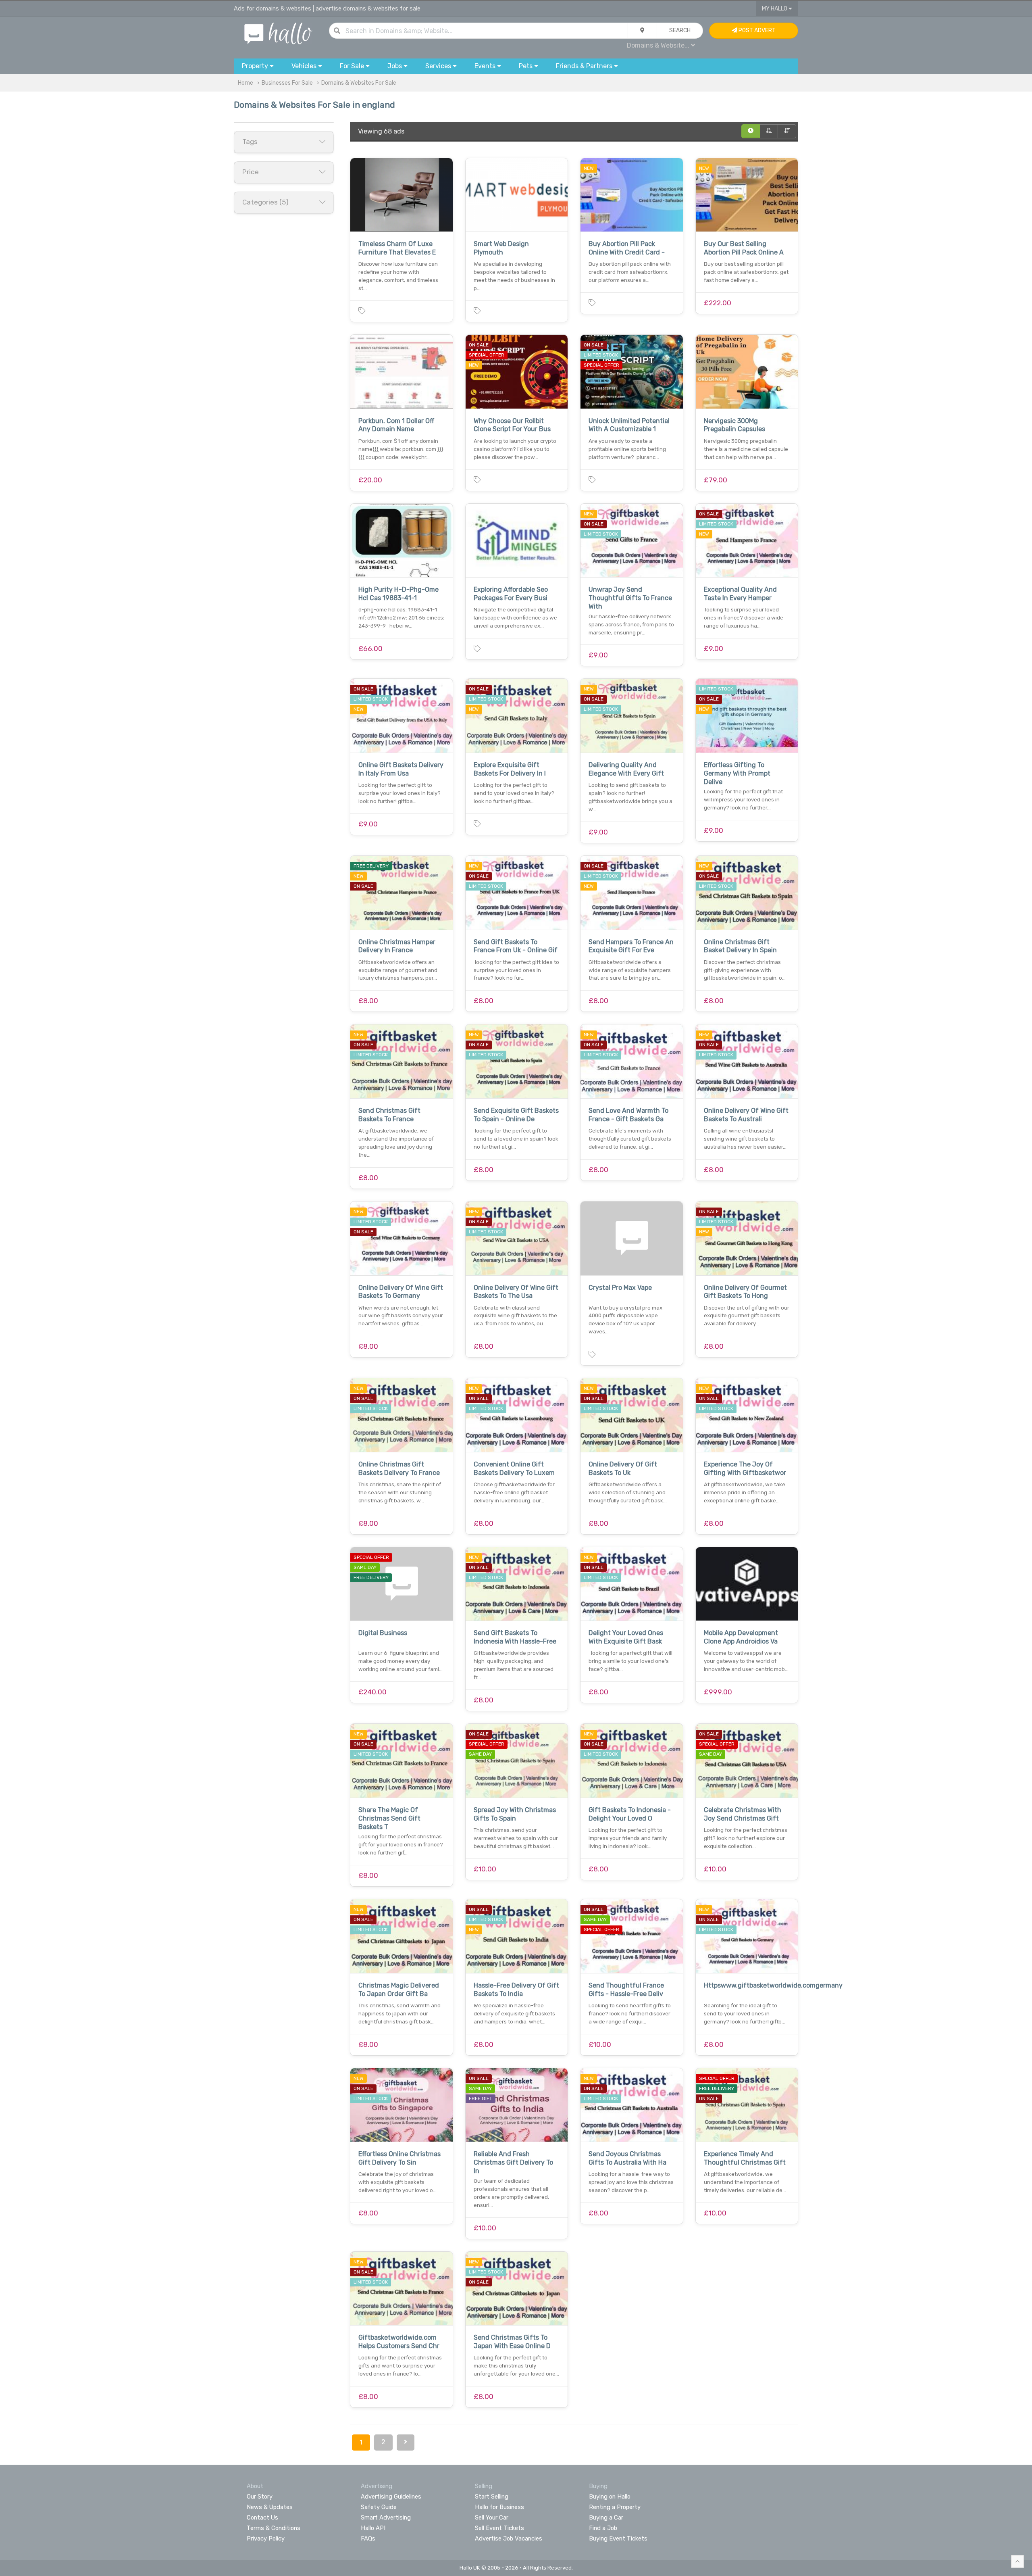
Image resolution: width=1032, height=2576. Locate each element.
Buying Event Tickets (618, 2538)
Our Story (260, 2497)
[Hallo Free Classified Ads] (278, 33)
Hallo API (373, 2528)
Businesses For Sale (287, 83)
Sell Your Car (492, 2518)
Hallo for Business (499, 2507)
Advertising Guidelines (391, 2497)
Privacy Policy (266, 2538)
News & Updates (270, 2507)
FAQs (368, 2538)
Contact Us (262, 2518)
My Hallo (775, 9)
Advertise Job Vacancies (509, 2538)
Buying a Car (606, 2518)
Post (756, 30)
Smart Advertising (386, 2518)
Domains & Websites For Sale (359, 83)
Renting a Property (615, 2507)
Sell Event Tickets (499, 2528)
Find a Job (603, 2528)
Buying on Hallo (610, 2497)
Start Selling (492, 2497)
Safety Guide (379, 2507)
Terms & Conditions (274, 2528)
